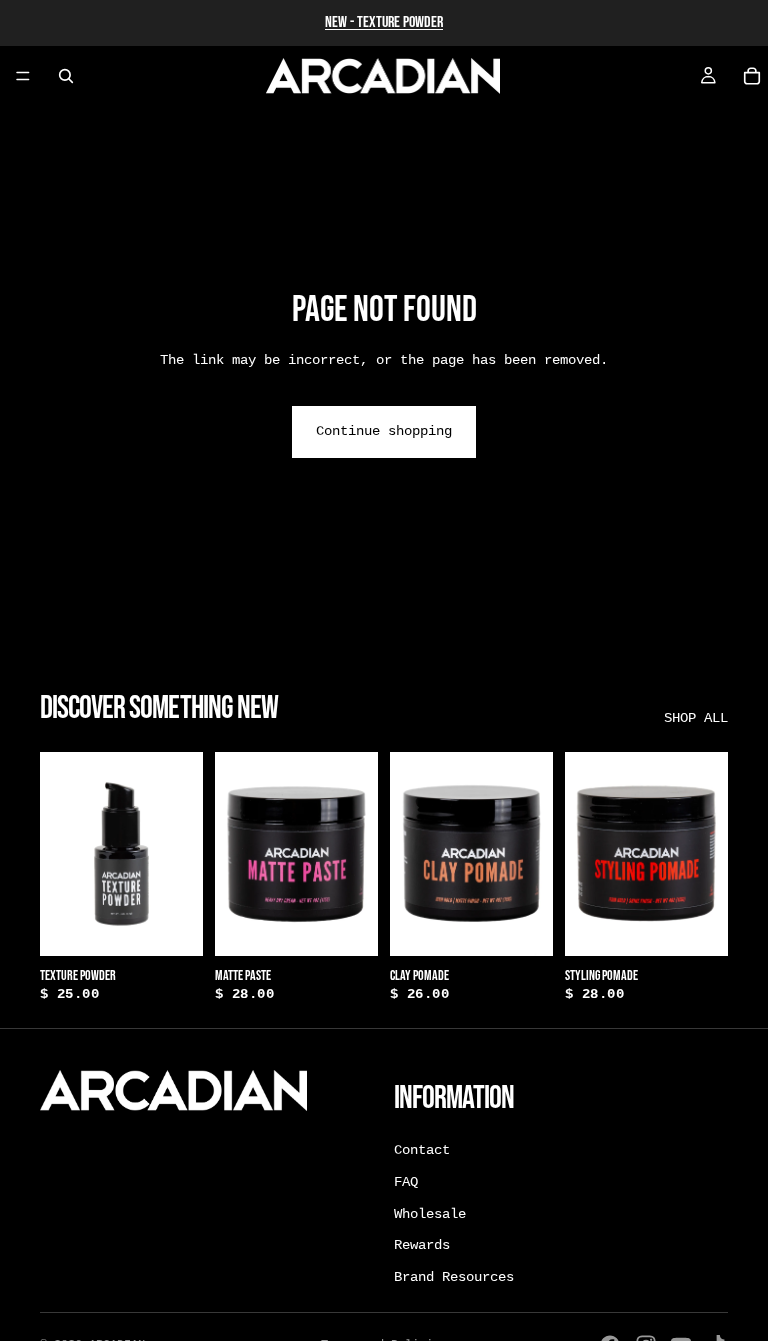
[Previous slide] (237, 854)
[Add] (172, 925)
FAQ (406, 1182)
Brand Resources (454, 1277)
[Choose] (347, 925)
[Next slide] (356, 854)
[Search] (66, 76)
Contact (422, 1150)
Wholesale (430, 1213)
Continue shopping (384, 431)
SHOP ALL (696, 718)
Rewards (422, 1245)
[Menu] (23, 76)
